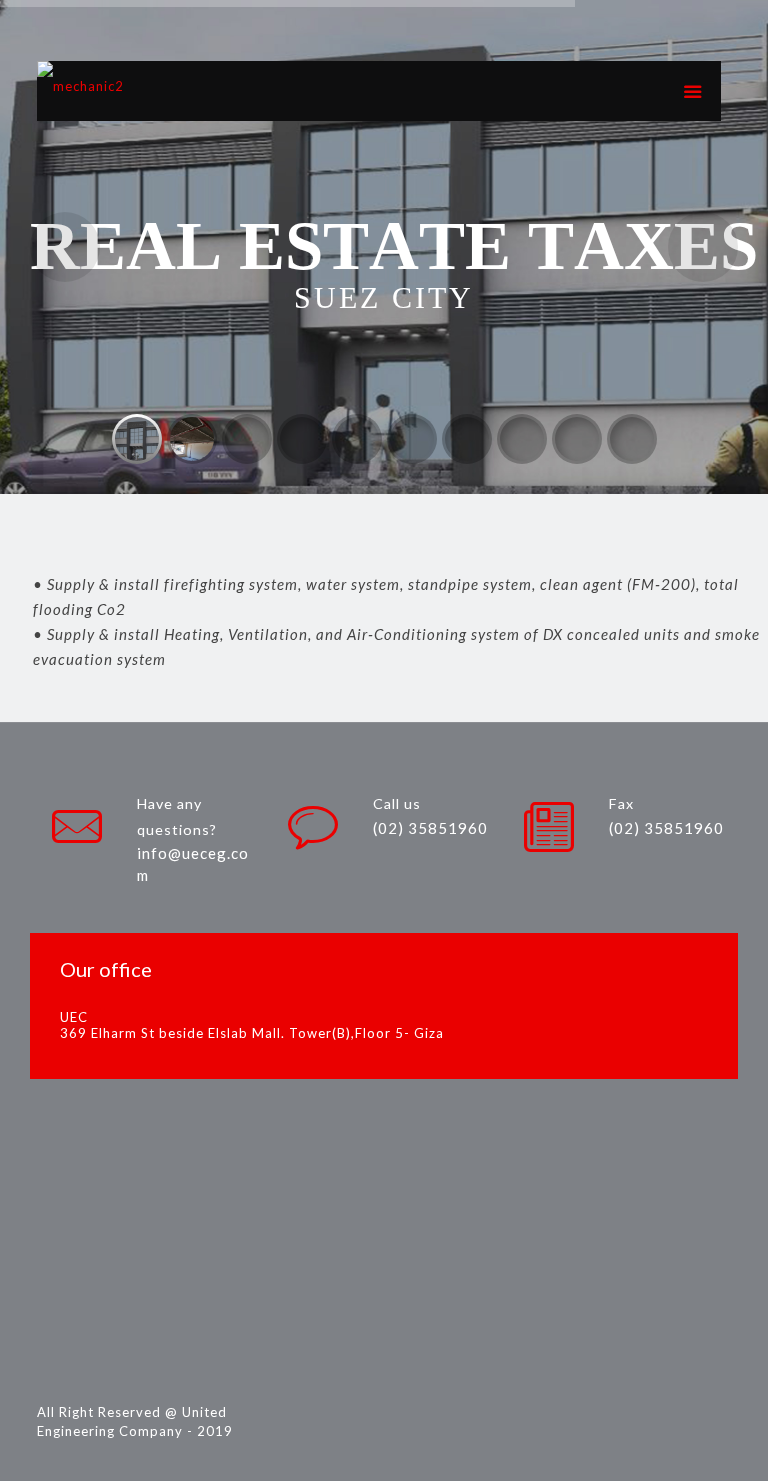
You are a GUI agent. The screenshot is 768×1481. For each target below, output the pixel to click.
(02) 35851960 (430, 828)
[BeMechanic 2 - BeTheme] (80, 91)
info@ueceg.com (193, 864)
